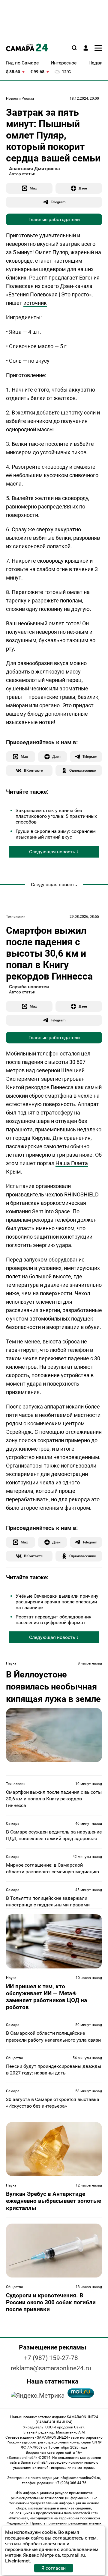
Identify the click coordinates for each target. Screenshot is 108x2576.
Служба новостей (29, 987)
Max (33, 188)
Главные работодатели (54, 219)
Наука (11, 1663)
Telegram (58, 202)
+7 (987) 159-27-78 (51, 2358)
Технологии (16, 917)
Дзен (83, 188)
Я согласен (54, 2568)
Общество (15, 2058)
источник (35, 303)
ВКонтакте (33, 770)
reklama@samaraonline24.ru (51, 2368)
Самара (13, 1824)
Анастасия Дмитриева (34, 169)
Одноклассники (83, 770)
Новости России (20, 98)
